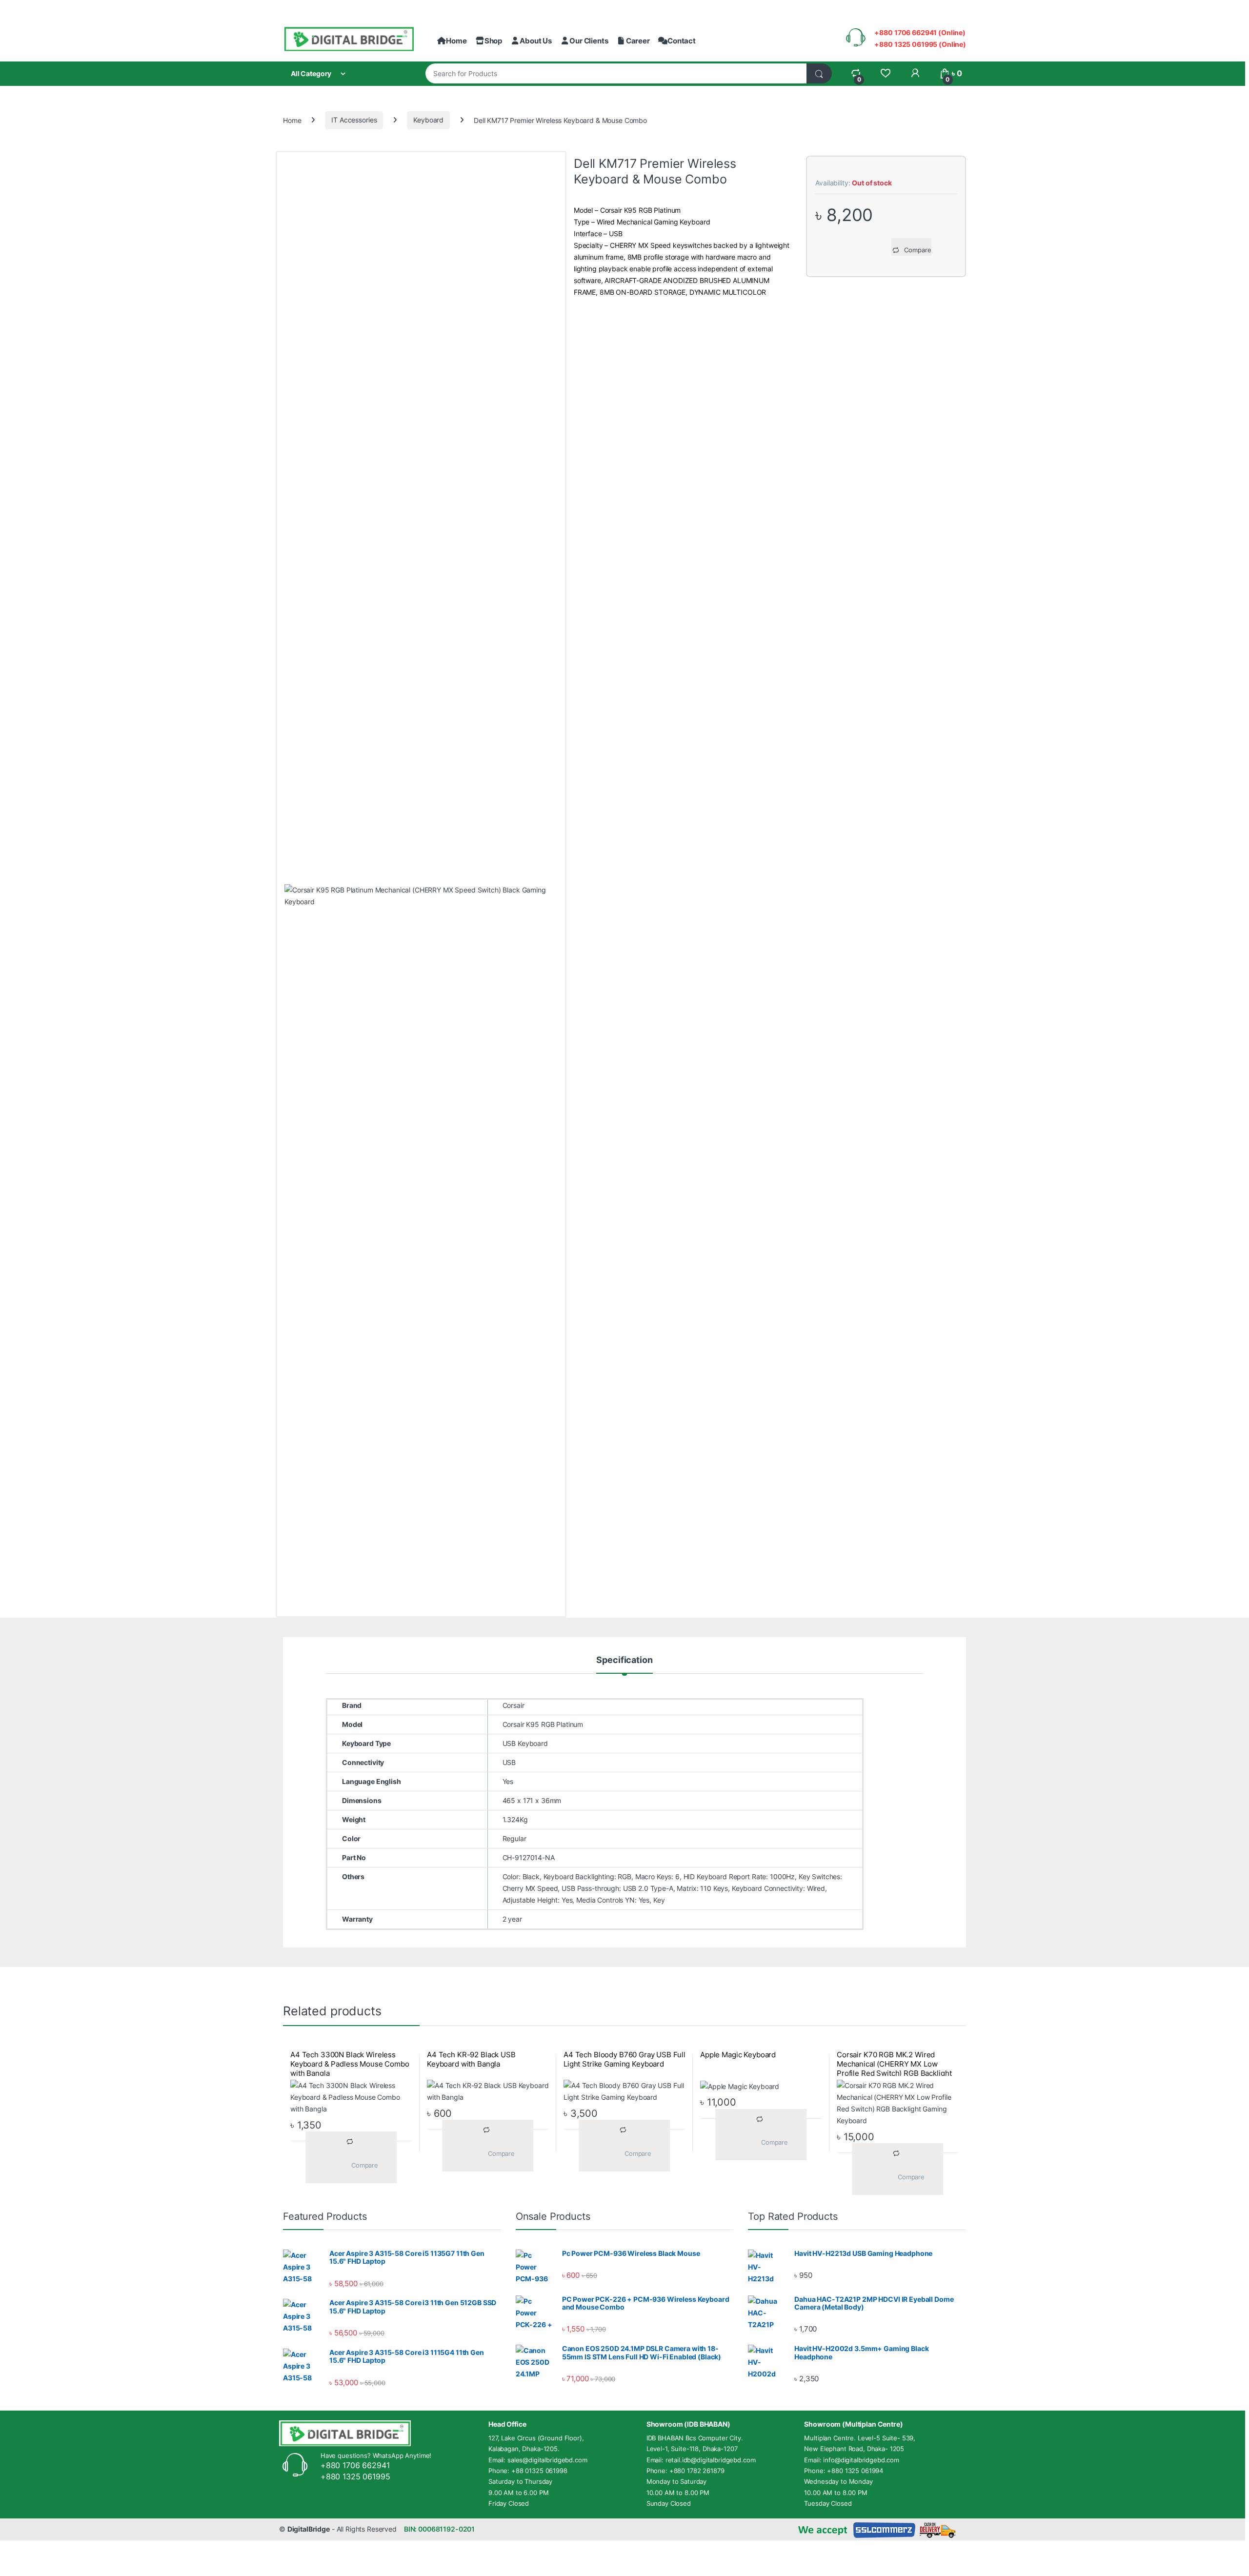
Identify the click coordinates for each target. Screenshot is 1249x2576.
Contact (682, 41)
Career (638, 41)
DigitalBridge (309, 2529)
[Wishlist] (885, 73)
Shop (493, 41)
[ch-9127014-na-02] (421, 1250)
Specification (624, 1660)
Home (456, 41)
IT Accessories (354, 120)
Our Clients (589, 41)
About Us (536, 41)
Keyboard (428, 120)
